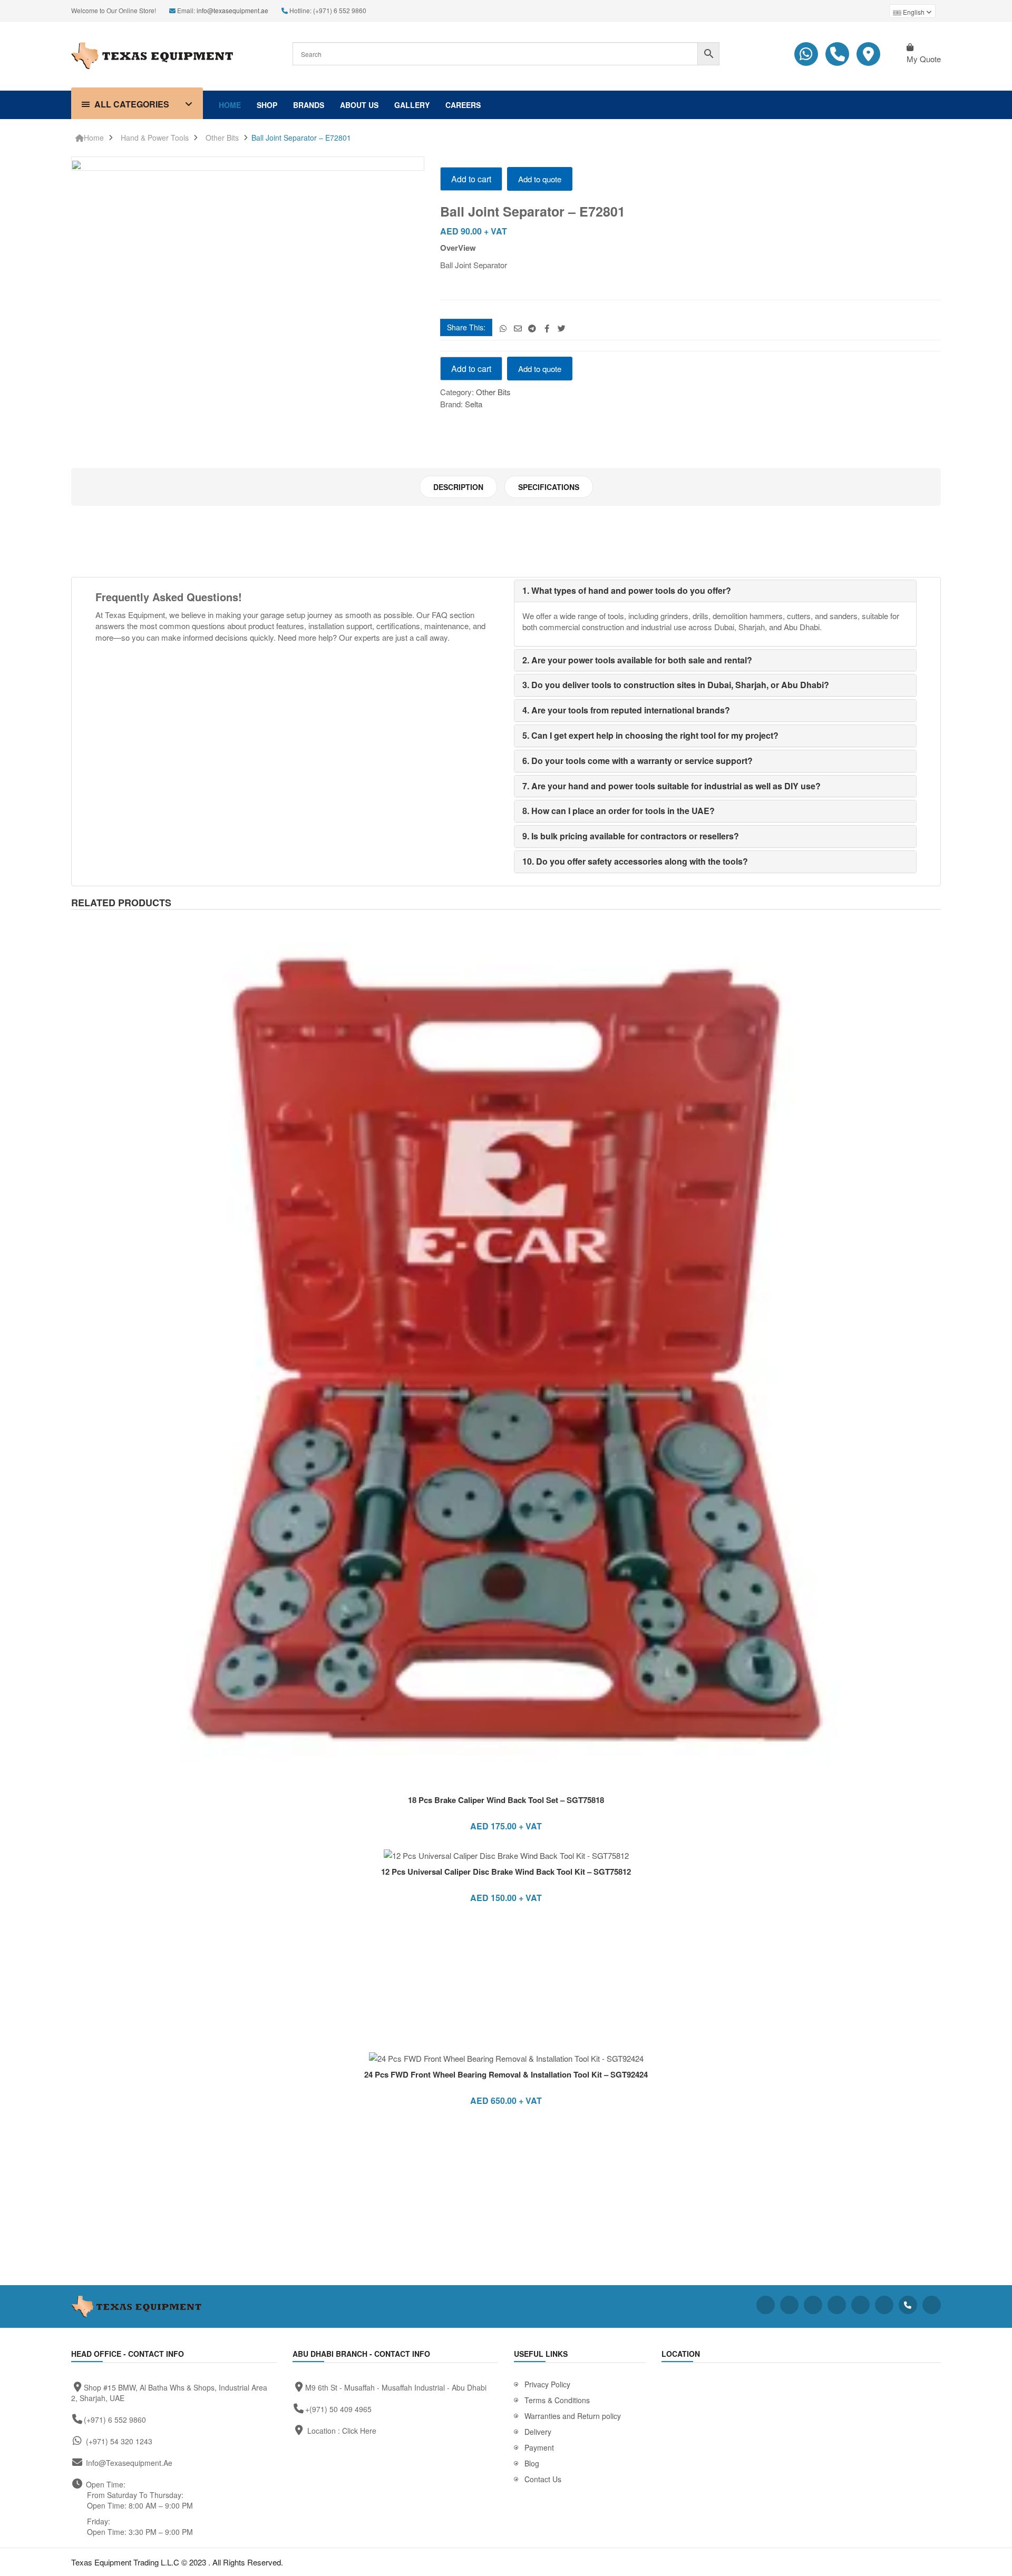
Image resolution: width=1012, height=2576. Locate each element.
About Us (359, 105)
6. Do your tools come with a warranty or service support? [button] (638, 761)
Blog (532, 2463)
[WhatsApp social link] (503, 328)
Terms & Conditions (557, 2400)
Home (230, 105)
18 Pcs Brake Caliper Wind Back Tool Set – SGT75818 (506, 1800)
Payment (539, 2447)
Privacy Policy (547, 2384)
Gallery (412, 105)
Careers (463, 105)
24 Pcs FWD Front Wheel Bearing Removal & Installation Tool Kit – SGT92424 (506, 2074)
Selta (474, 404)
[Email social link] (518, 328)
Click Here (359, 2431)
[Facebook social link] (547, 328)
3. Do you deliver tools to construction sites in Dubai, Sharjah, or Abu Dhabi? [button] (676, 685)
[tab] (458, 487)
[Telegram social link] (533, 328)
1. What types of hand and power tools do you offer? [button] (627, 590)
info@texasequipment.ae (232, 10)
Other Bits (222, 138)
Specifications (549, 487)
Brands (309, 105)
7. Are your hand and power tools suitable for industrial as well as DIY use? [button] (672, 786)
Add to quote (540, 179)
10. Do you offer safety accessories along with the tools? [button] (635, 861)
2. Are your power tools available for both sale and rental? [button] (637, 660)
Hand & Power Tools (155, 138)
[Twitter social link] (562, 328)
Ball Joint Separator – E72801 (301, 138)
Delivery (538, 2432)
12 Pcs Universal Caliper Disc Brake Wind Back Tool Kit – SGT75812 (506, 1872)
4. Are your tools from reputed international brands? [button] (626, 710)
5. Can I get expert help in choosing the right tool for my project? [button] (650, 735)
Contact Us (543, 2479)
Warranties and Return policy (573, 2416)
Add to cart (471, 179)
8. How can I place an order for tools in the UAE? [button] (619, 811)
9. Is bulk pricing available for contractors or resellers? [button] (631, 836)
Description (458, 487)
